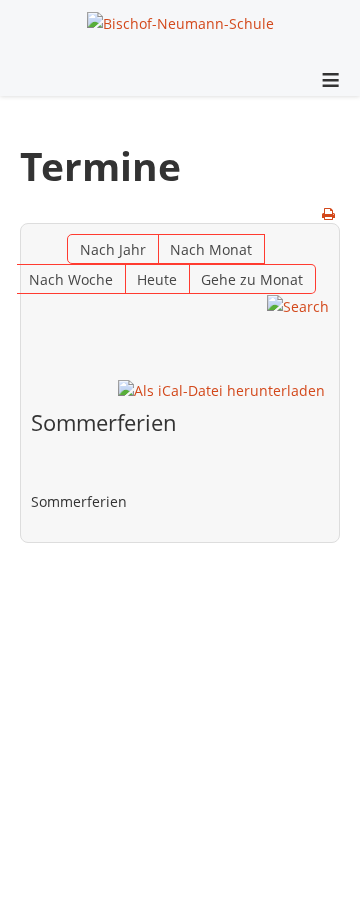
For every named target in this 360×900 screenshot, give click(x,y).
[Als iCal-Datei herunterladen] (221, 390)
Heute (157, 279)
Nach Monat (211, 249)
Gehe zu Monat (252, 279)
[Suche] (298, 305)
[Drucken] (328, 213)
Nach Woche (71, 279)
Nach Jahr (113, 249)
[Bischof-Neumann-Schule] (180, 22)
